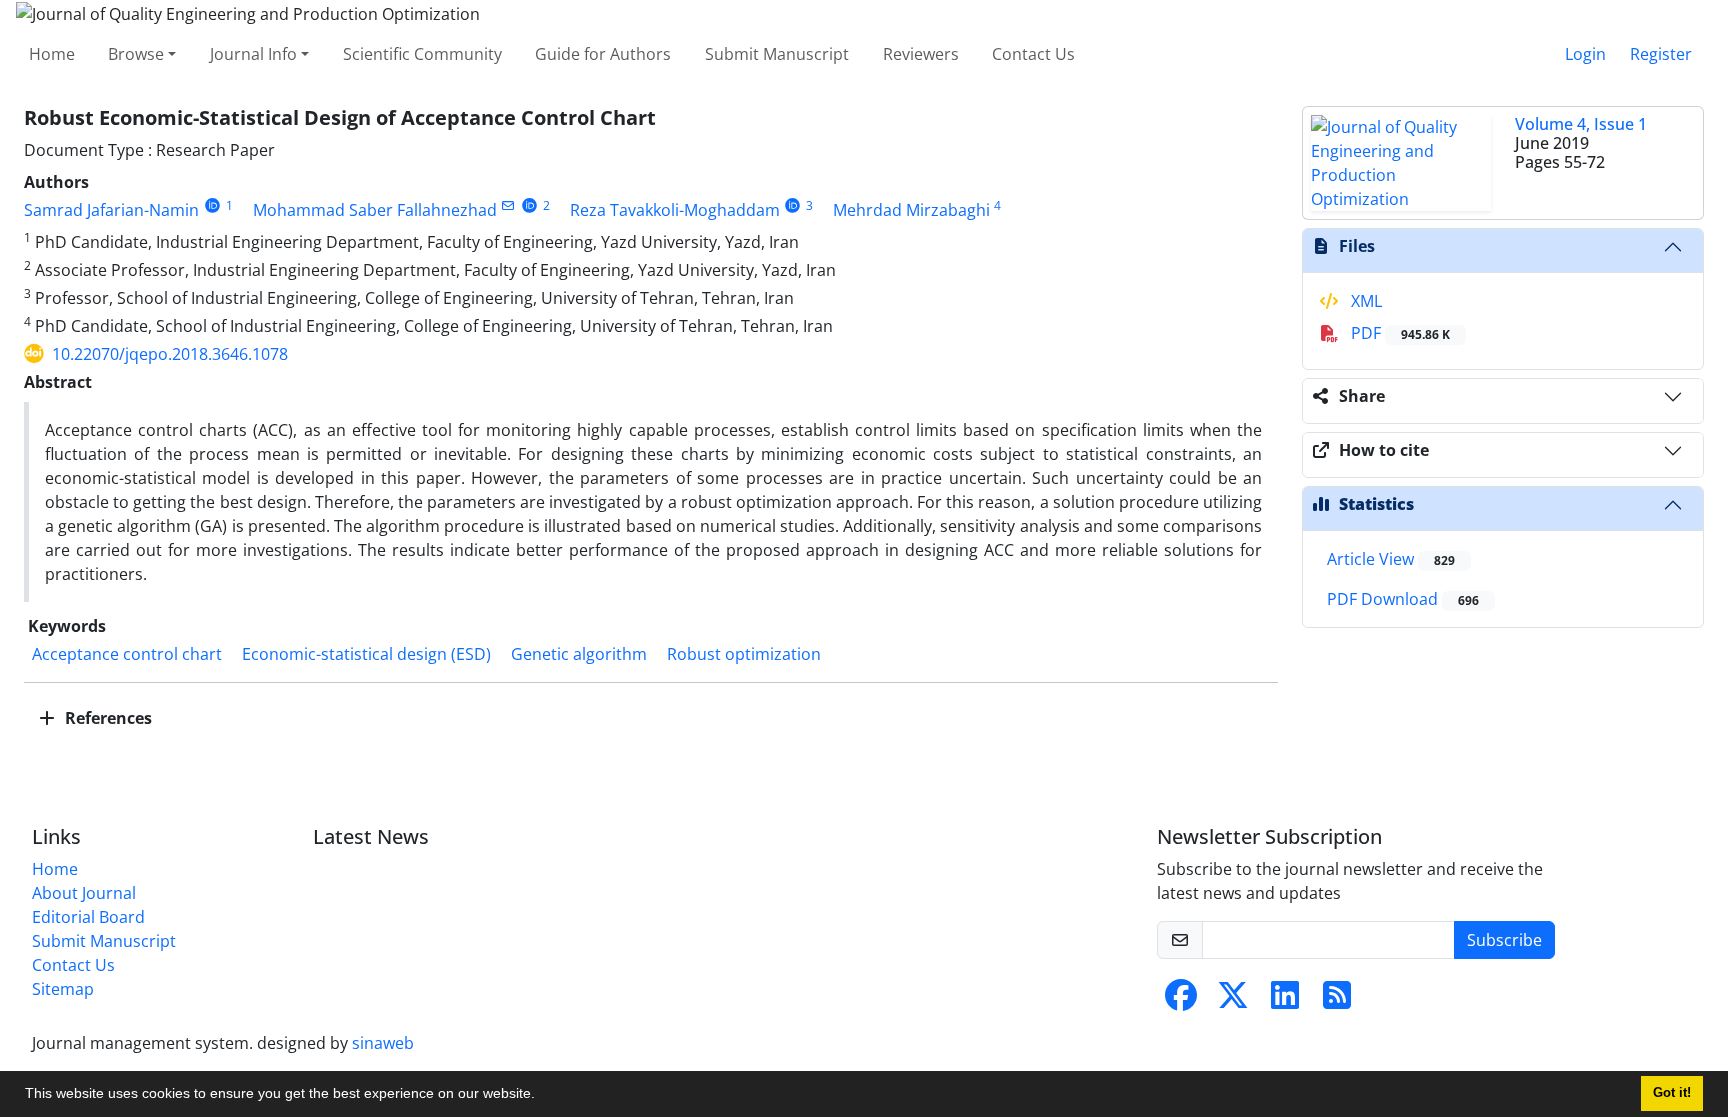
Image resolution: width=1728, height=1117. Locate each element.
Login (1585, 54)
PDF (1398, 333)
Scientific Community (422, 54)
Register (1661, 54)
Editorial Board (88, 917)
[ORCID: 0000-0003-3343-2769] (529, 205)
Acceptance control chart (127, 654)
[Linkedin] (1285, 1001)
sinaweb (383, 1043)
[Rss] (1337, 1001)
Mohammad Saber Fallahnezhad (375, 210)
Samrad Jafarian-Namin (111, 210)
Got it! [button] (1672, 1093)
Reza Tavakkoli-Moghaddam (675, 210)
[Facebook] (1181, 1001)
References (106, 718)
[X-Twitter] (1233, 1001)
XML (1364, 301)
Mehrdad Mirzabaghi (911, 210)
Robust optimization (744, 654)
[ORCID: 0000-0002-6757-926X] (793, 205)
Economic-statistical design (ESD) (366, 654)
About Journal (84, 893)
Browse (136, 54)
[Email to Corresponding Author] (508, 205)
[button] (542, 1096)
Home (52, 54)
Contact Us (1033, 54)
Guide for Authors (603, 54)
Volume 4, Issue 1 (1581, 124)
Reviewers (921, 54)
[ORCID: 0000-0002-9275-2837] (212, 205)
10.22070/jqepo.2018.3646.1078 (170, 354)
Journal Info (253, 54)
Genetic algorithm (579, 654)
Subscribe (1504, 940)
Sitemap (63, 989)
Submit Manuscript (777, 54)
